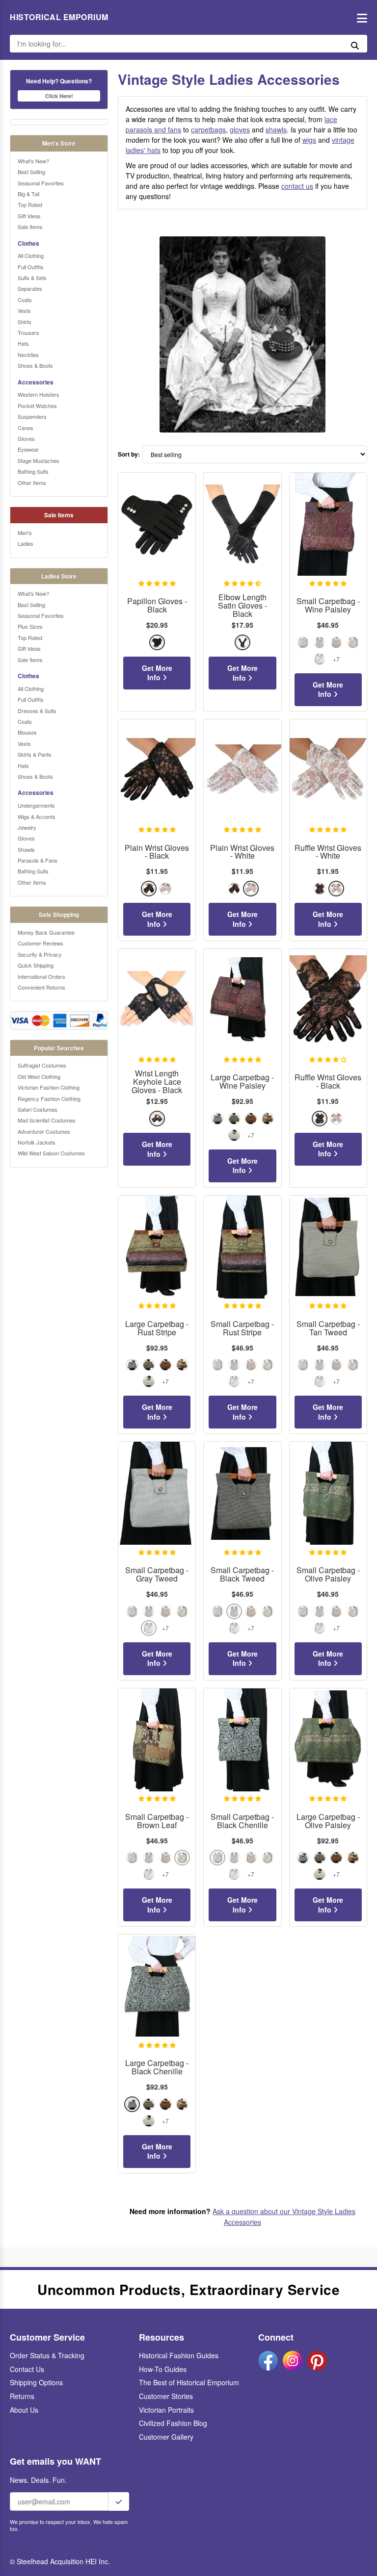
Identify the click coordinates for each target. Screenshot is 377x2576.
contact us (297, 186)
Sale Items (30, 227)
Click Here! (59, 96)
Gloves (26, 438)
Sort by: (129, 454)
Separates (30, 288)
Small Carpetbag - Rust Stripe (242, 1328)
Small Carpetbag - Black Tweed (242, 1575)
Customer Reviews (40, 943)
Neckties (28, 355)
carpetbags (208, 129)
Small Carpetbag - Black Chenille (242, 1821)
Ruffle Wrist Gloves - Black (328, 1082)
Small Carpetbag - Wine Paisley (328, 606)
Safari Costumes (38, 1109)
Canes (26, 428)
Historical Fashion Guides (179, 2355)
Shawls (26, 849)
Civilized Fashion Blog (173, 2423)
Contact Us (27, 2369)
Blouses (27, 732)
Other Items (32, 483)
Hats (23, 343)
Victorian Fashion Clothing (49, 1087)
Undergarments (36, 805)
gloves (240, 129)
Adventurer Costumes (44, 1131)
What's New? (33, 161)
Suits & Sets (32, 278)
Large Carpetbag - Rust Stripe (157, 1328)
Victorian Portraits (166, 2410)
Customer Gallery (166, 2437)
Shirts (25, 322)
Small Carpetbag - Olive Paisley (328, 1575)
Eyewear (28, 449)
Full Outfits (31, 267)
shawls (276, 129)
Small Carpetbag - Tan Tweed (328, 1328)
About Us (24, 2410)
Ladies (26, 543)
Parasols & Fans (38, 860)
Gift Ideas (29, 216)
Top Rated (30, 204)
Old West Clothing (39, 1076)
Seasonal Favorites (41, 183)
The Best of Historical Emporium (189, 2382)
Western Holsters (39, 394)
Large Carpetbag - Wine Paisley (242, 1082)
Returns (22, 2396)
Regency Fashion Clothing (49, 1098)
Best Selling (31, 172)
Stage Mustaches (39, 460)
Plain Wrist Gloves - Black (157, 852)
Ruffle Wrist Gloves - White (328, 852)
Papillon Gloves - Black (157, 606)
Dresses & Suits (37, 711)
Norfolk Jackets (37, 1142)
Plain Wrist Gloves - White (242, 852)
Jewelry (27, 827)
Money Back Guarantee (46, 932)
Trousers (28, 332)
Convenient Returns (41, 987)
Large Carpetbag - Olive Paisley (328, 1821)
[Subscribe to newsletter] (119, 2501)
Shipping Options (36, 2382)
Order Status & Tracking (47, 2355)
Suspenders (32, 416)
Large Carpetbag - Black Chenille (157, 2067)
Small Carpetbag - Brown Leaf (157, 1821)
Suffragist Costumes (42, 1065)
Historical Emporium (59, 17)
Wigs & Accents (37, 816)
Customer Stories (166, 2396)
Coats (25, 300)
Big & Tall (28, 194)
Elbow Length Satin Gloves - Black (242, 606)
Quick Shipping (36, 965)
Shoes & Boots (35, 365)
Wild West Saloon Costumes (51, 1153)
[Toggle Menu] (360, 17)
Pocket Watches (37, 406)
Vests (24, 310)
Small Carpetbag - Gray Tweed (157, 1575)
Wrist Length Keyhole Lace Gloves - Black (157, 1082)
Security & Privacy (40, 954)
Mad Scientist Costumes (47, 1120)
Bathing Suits (33, 471)
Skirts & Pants (35, 754)
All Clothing (31, 255)
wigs (309, 140)
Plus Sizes (30, 626)
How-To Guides (163, 2369)
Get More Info (157, 673)
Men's (25, 533)
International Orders (41, 976)
